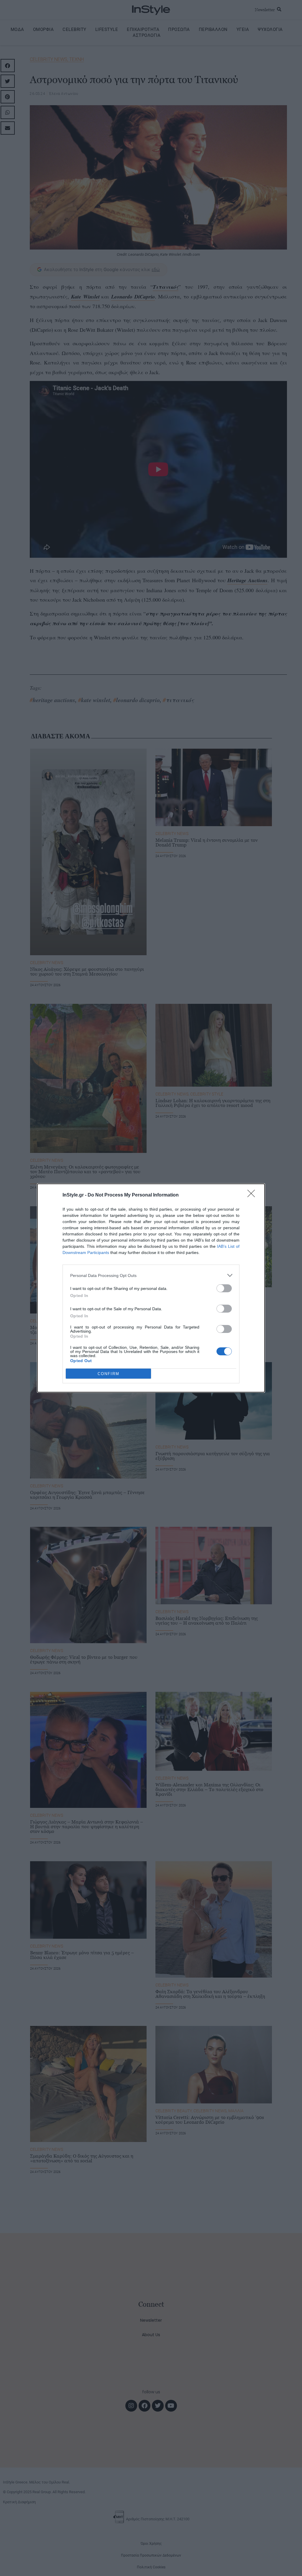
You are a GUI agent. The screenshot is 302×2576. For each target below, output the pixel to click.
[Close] (253, 1195)
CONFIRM (109, 1374)
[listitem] (151, 1275)
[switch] (224, 1288)
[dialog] (151, 1288)
